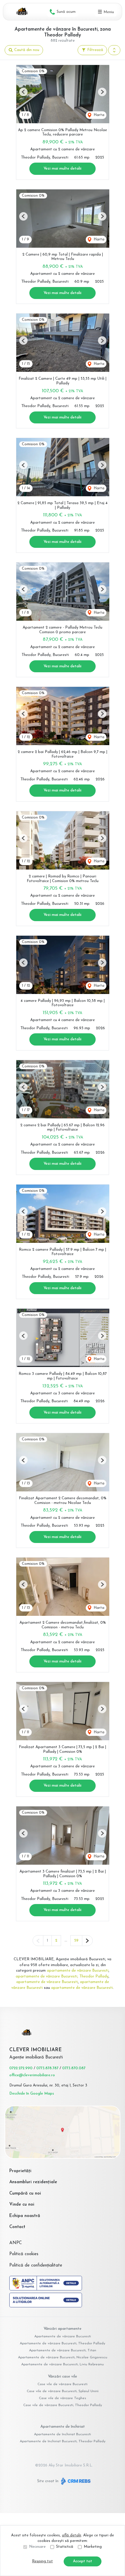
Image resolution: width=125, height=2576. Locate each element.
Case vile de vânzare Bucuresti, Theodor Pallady (63, 2405)
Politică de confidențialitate (36, 2266)
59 (76, 1941)
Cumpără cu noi (25, 2194)
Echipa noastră (25, 2216)
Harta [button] (98, 115)
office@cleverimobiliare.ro (32, 2075)
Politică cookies (24, 2254)
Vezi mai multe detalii (63, 169)
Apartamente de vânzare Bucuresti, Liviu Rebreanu (63, 2364)
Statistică (65, 2547)
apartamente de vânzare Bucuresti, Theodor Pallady (62, 1976)
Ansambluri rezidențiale (33, 2182)
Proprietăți (20, 2171)
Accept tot (83, 2561)
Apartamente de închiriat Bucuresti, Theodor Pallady (63, 2441)
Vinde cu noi (22, 2205)
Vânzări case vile (63, 2377)
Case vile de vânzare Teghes (63, 2398)
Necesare (37, 2547)
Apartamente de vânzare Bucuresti (63, 2336)
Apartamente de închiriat (63, 2427)
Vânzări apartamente (63, 2329)
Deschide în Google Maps (32, 2094)
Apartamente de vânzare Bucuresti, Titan (63, 2350)
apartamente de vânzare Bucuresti (78, 1971)
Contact (17, 2227)
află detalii (72, 2535)
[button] (114, 50)
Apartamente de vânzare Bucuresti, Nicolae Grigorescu (63, 2357)
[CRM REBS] (75, 2481)
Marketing (93, 2547)
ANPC (16, 2243)
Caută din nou (26, 50)
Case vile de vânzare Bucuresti (63, 2384)
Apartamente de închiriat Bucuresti (63, 2434)
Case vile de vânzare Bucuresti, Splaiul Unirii (63, 2391)
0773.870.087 (74, 2068)
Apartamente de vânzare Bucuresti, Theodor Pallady (63, 2343)
